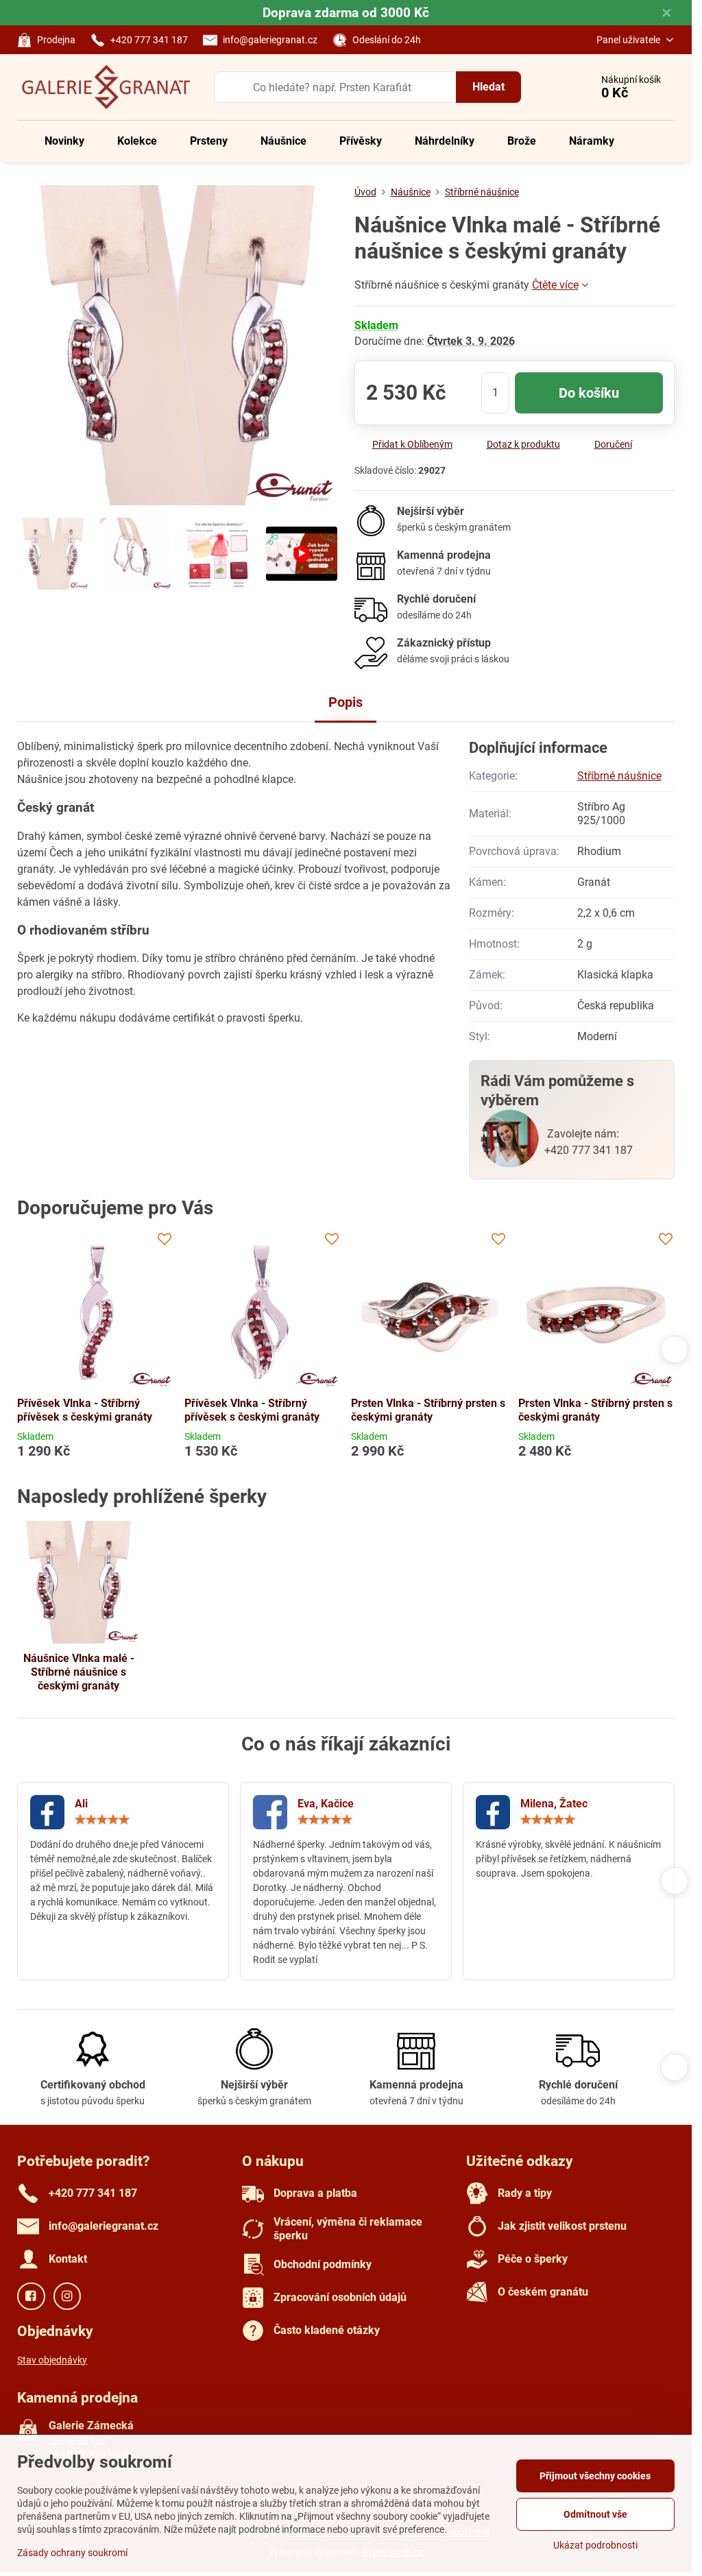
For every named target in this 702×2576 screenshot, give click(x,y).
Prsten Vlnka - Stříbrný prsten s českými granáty (428, 1410)
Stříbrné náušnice (619, 776)
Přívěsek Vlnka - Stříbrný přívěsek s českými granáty (85, 1410)
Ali (81, 1804)
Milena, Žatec (554, 1804)
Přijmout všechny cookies (595, 2476)
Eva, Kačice (326, 1804)
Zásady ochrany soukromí (72, 2553)
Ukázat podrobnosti (595, 2545)
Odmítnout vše (595, 2514)
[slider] (102, 1820)
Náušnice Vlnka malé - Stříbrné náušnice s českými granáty (79, 1672)
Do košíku (589, 393)
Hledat (488, 87)
